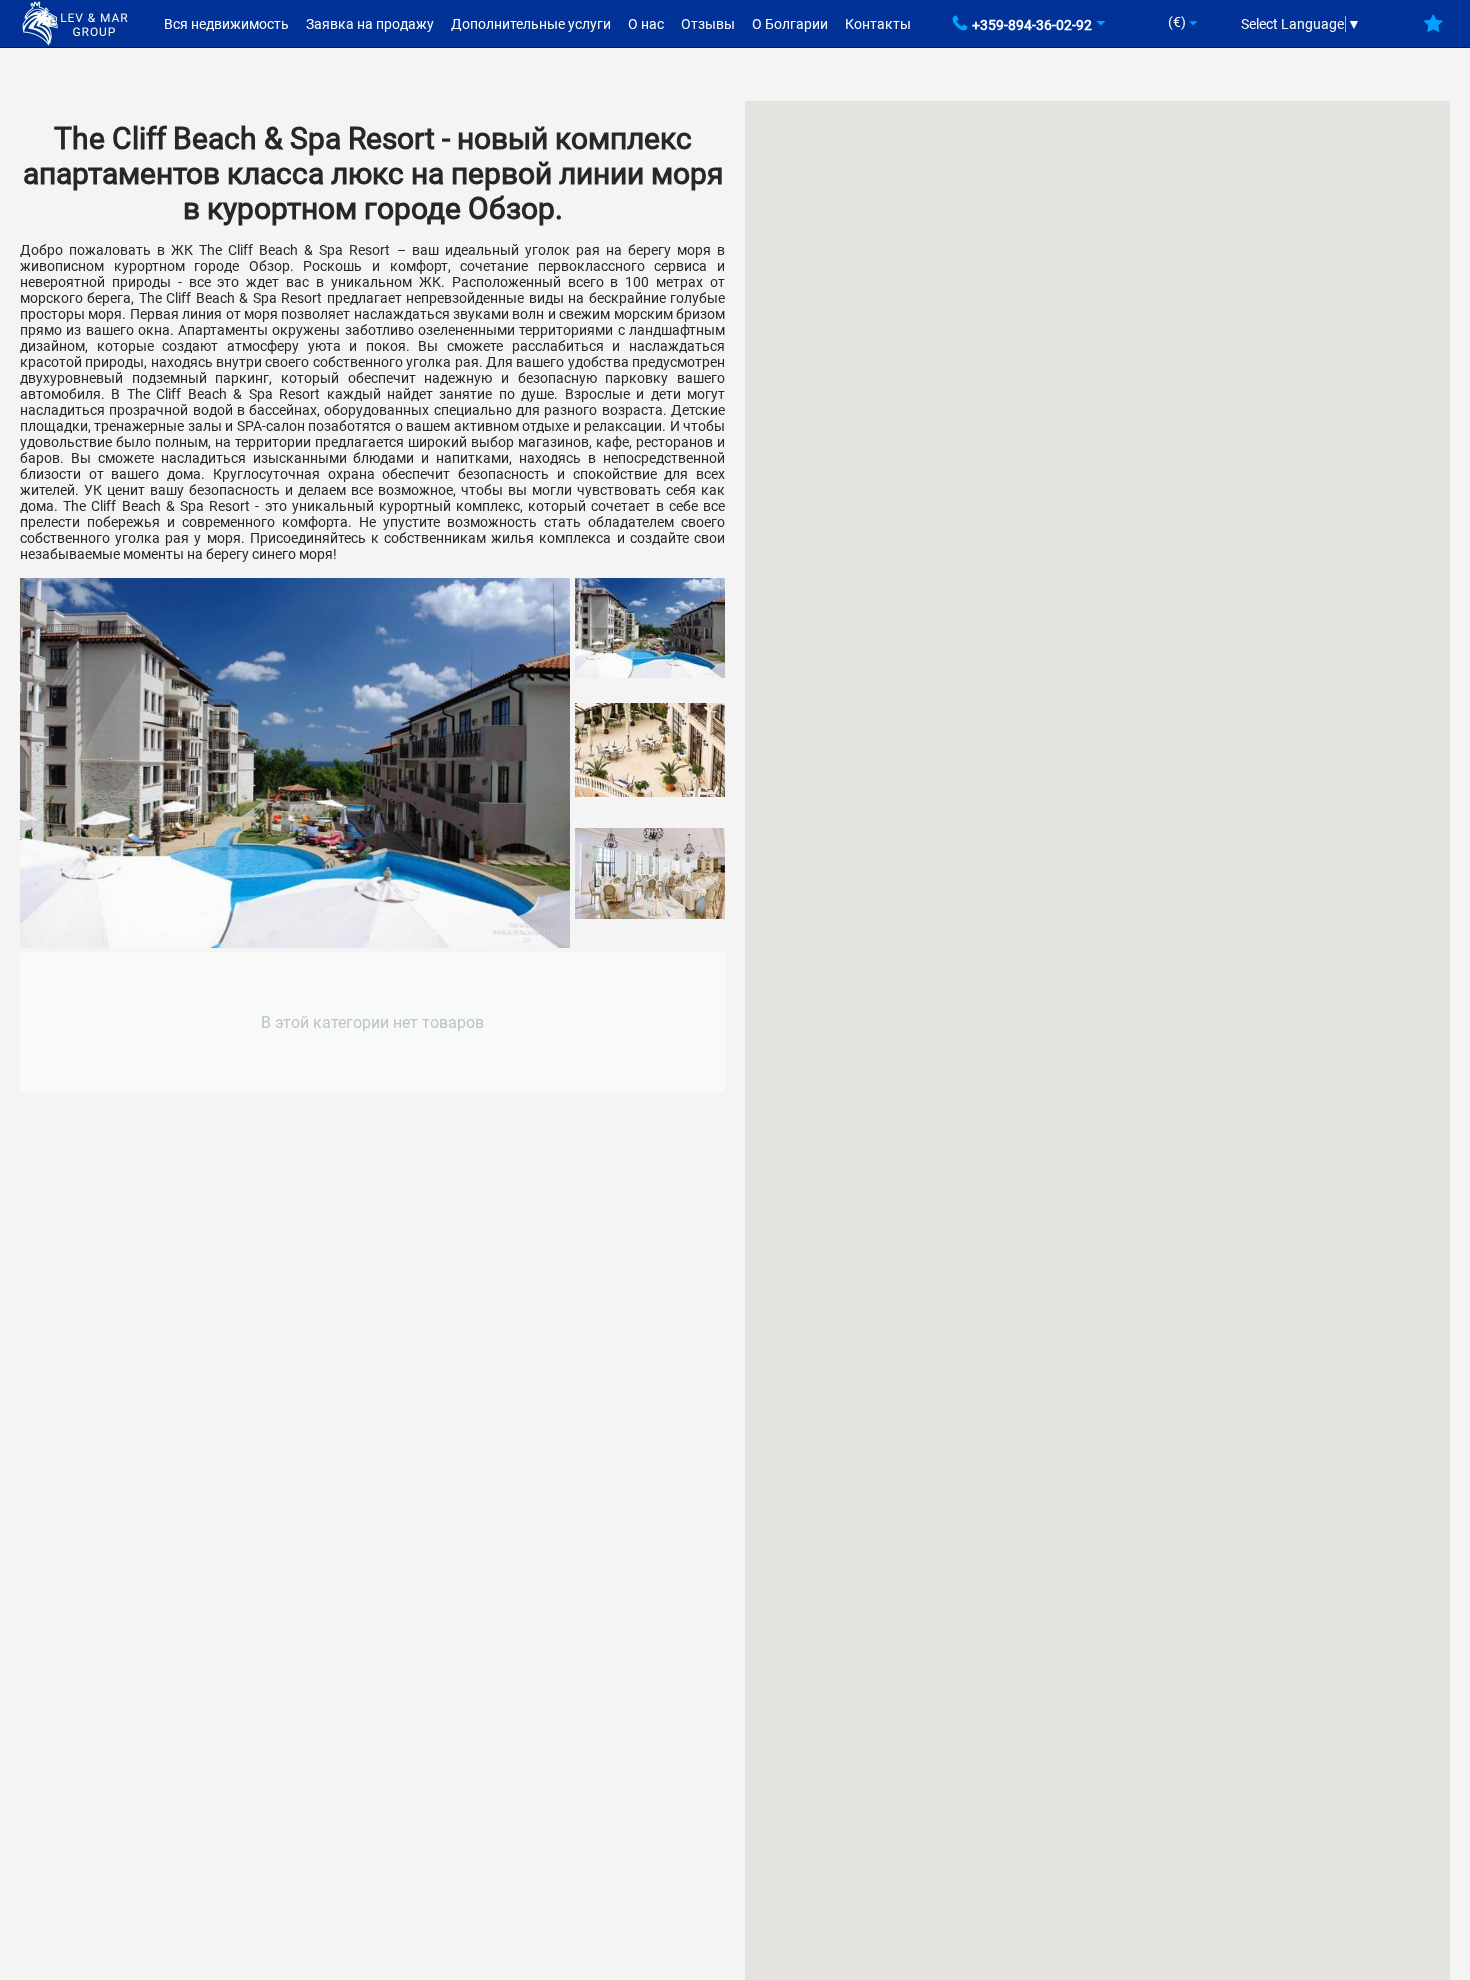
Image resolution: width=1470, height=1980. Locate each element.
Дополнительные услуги (531, 24)
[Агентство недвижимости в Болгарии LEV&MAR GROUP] (75, 22)
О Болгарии (790, 24)
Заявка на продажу (370, 24)
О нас (646, 24)
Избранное (1433, 31)
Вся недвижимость (226, 24)
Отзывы (708, 24)
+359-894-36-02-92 (1032, 25)
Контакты (878, 24)
